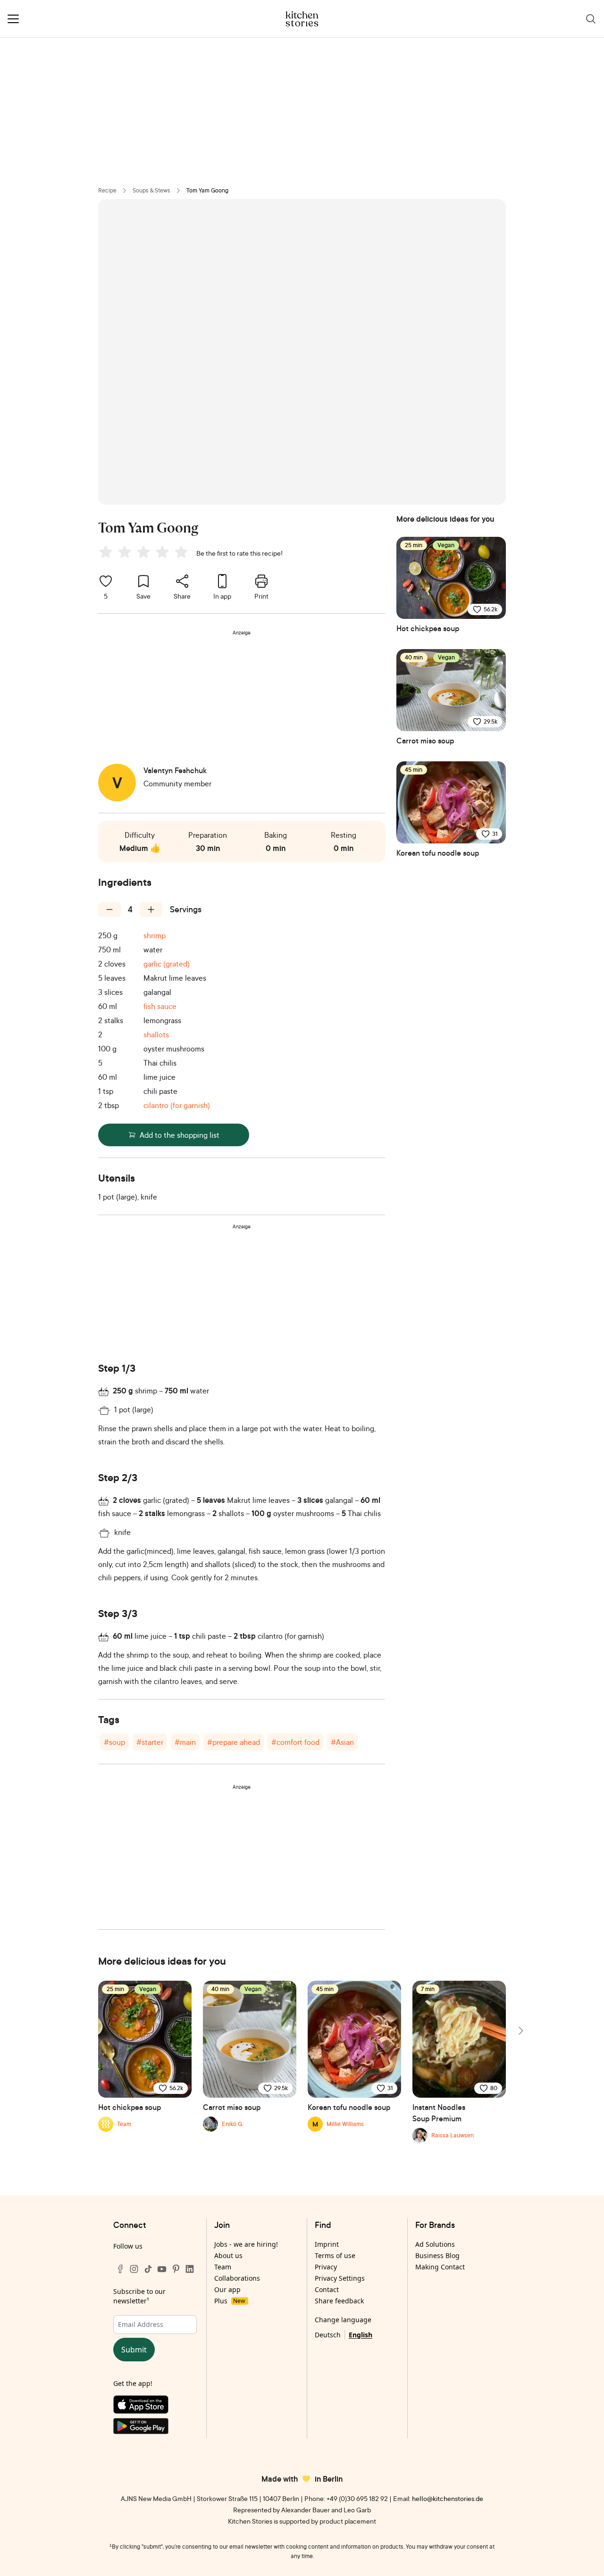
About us (228, 2255)
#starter (150, 1742)
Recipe (107, 190)
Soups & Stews (151, 190)
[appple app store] (155, 2407)
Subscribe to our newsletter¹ (139, 2296)
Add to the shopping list (180, 1135)
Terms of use (335, 2255)
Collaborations (237, 2278)
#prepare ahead (234, 1742)
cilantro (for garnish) (177, 1105)
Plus (230, 2301)
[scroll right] (520, 2031)
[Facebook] (120, 2269)
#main (185, 1742)
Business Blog (437, 2255)
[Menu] (13, 19)
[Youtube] (162, 2269)
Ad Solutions (435, 2244)
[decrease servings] (109, 909)
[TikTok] (148, 2269)
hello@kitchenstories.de (448, 2498)
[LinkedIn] (190, 2269)
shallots (156, 1034)
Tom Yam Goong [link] (207, 190)
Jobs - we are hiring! (246, 2244)
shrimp (155, 935)
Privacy (326, 2267)
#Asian (342, 1742)
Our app (227, 2289)
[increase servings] (151, 909)
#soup (114, 1742)
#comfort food (295, 1742)
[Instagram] (134, 2269)
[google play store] (155, 2428)
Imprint (327, 2244)
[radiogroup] (145, 553)
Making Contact (440, 2267)
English (361, 2335)
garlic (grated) (167, 964)
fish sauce (160, 1006)
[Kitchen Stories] (302, 19)
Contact (327, 2289)
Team (223, 2267)
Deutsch (328, 2335)
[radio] (106, 552)
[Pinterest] (176, 2269)
